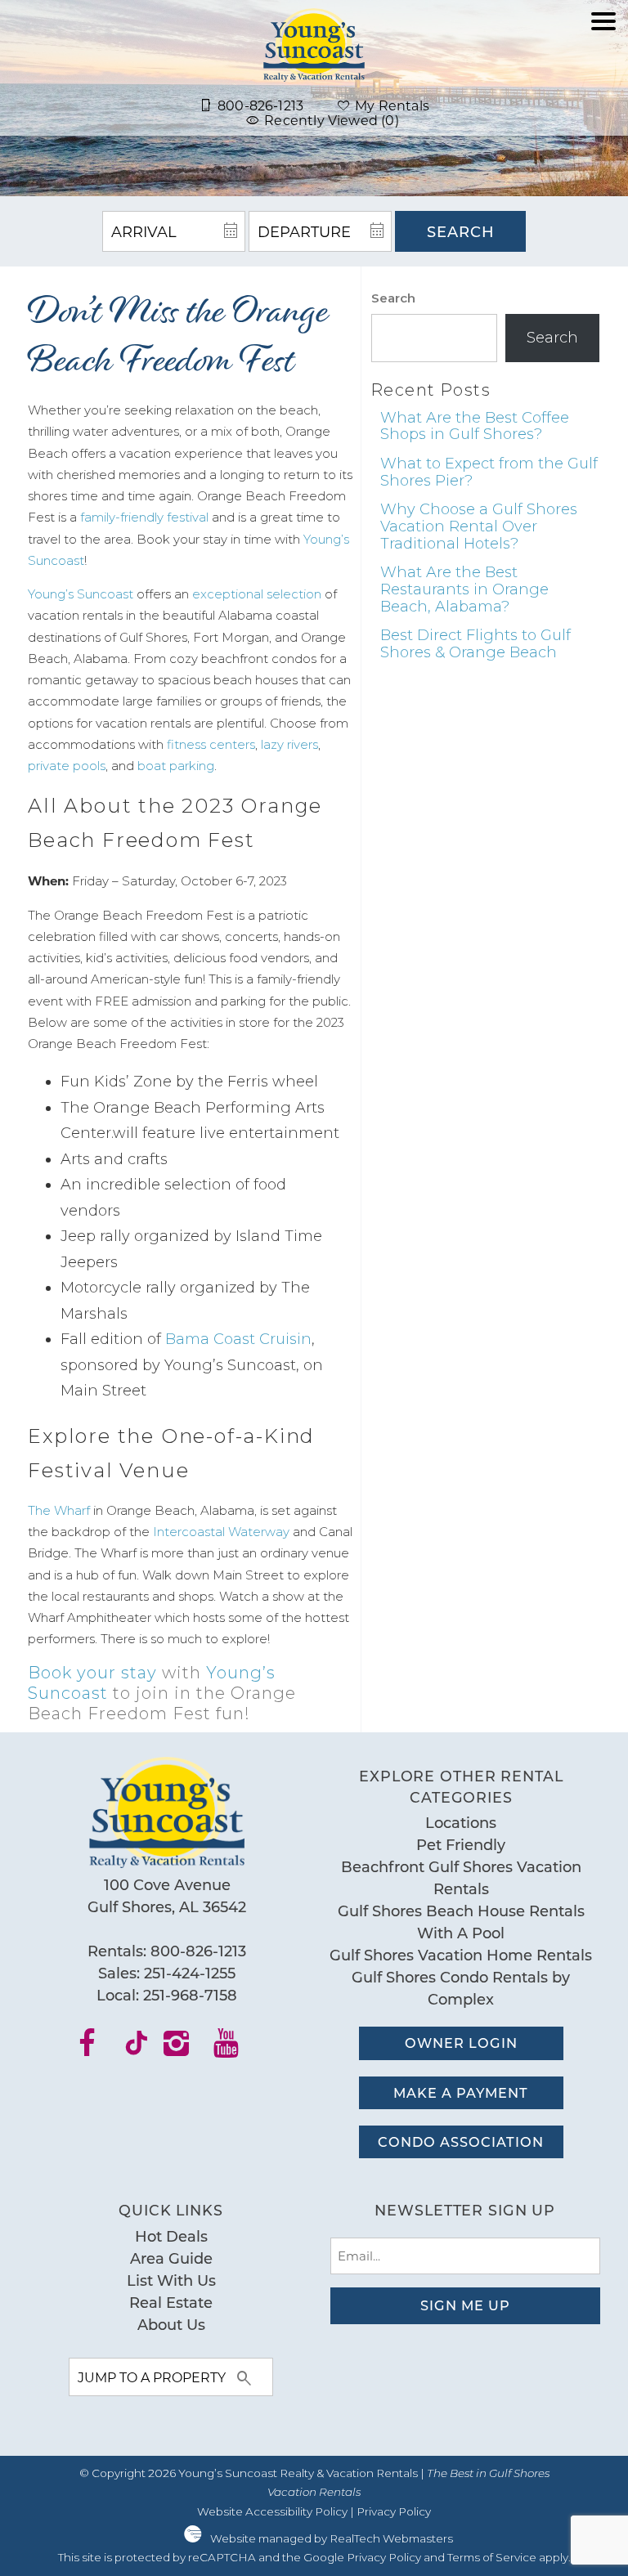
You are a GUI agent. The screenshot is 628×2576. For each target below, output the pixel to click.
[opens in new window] (97, 2049)
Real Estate (171, 2302)
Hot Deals (171, 2236)
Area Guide (171, 2258)
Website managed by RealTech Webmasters (332, 2538)
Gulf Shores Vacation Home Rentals (461, 1955)
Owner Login (461, 2043)
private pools (67, 766)
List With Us (171, 2280)
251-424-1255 (190, 1973)
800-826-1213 (198, 1951)
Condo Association (461, 2141)
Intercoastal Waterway (221, 1532)
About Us (171, 2324)
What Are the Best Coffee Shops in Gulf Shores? (475, 426)
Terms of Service (492, 2557)
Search (461, 231)
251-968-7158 (190, 1995)
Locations (461, 1822)
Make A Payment (461, 2092)
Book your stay (92, 1673)
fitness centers (211, 744)
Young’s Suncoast (81, 594)
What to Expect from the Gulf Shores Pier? (489, 472)
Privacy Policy (394, 2511)
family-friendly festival (144, 517)
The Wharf (59, 1510)
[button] (603, 76)
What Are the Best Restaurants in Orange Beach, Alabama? (464, 589)
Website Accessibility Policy (272, 2511)
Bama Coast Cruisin (238, 1339)
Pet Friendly (461, 1844)
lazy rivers (289, 744)
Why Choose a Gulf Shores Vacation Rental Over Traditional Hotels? (479, 526)
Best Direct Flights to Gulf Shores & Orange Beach (475, 644)
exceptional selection (257, 594)
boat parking (176, 766)
